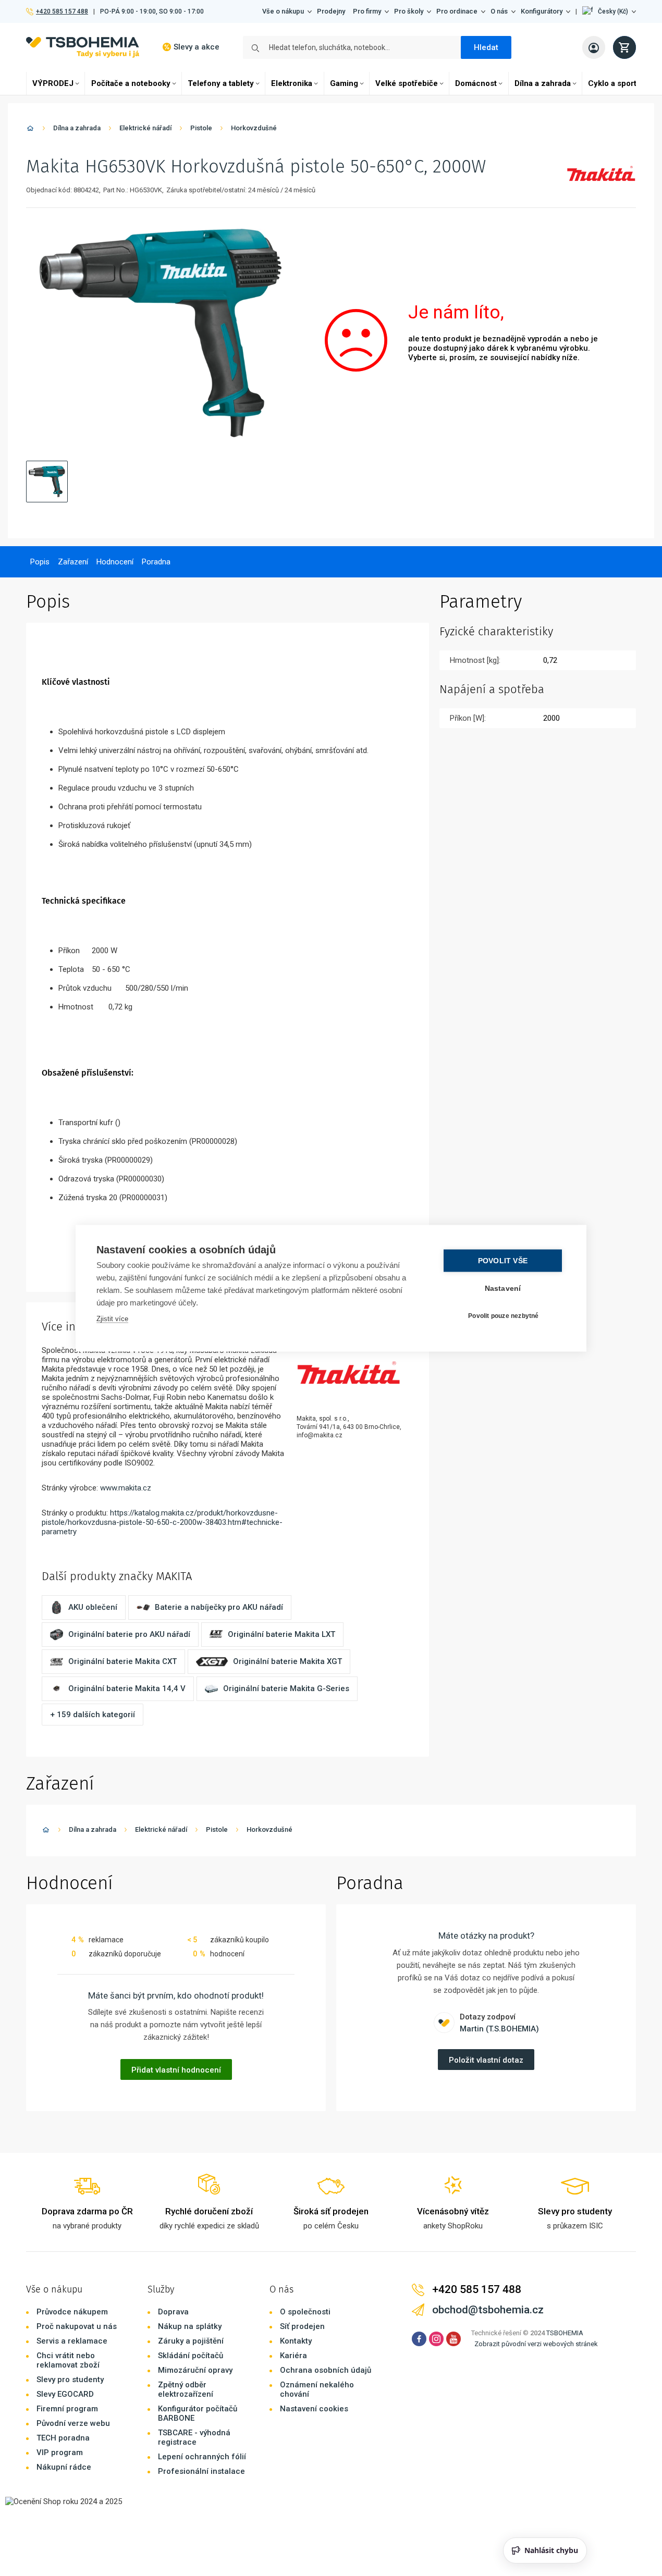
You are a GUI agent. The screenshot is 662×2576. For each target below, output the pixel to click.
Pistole (201, 128)
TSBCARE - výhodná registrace (194, 2437)
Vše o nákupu (283, 11)
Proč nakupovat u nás (77, 2326)
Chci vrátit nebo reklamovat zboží (68, 2360)
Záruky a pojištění (191, 2341)
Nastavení (503, 1288)
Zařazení (73, 562)
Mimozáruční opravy (195, 2370)
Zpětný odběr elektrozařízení (186, 2389)
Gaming (344, 83)
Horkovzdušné (254, 128)
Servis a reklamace (72, 2341)
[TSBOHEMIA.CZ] (83, 47)
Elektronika (292, 83)
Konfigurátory (542, 11)
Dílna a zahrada (543, 83)
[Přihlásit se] (594, 47)
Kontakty (296, 2341)
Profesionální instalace (201, 2471)
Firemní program (67, 2409)
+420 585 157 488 (62, 11)
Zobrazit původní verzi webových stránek (536, 2344)
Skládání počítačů (191, 2356)
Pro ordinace (457, 11)
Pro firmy (367, 11)
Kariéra (293, 2356)
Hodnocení (115, 562)
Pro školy (409, 11)
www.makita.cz (126, 1488)
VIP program (60, 2452)
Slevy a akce (197, 47)
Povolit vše (503, 1260)
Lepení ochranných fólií (202, 2457)
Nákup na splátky (190, 2326)
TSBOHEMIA (565, 2333)
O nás (499, 11)
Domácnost (476, 83)
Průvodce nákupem (72, 2312)
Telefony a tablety (221, 83)
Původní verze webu (73, 2423)
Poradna (156, 562)
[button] (609, 11)
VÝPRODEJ (53, 83)
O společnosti (305, 2312)
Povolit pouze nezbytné (503, 1316)
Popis (40, 562)
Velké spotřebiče (407, 83)
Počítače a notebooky (131, 83)
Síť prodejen (302, 2326)
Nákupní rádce (64, 2467)
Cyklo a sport (612, 83)
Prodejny (331, 11)
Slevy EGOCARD (65, 2394)
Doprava (173, 2312)
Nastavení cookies (314, 2409)
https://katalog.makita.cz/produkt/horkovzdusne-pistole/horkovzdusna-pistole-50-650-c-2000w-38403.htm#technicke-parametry (162, 1522)
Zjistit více (112, 1318)
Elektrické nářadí (145, 128)
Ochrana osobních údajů (326, 2370)
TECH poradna (63, 2438)
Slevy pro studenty (70, 2380)
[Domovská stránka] (30, 130)
